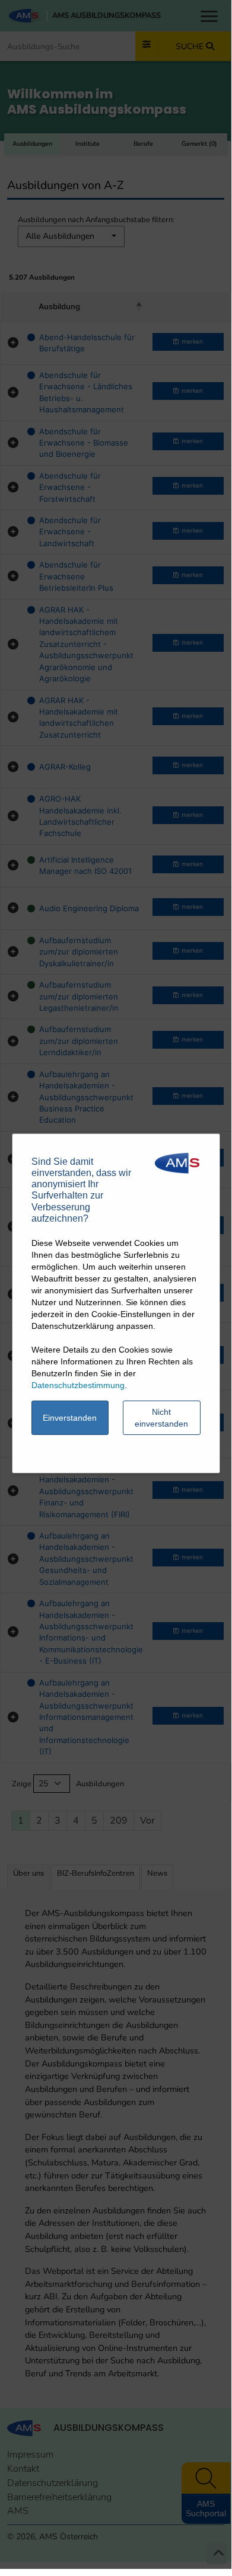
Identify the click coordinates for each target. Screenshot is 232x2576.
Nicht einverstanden (161, 1418)
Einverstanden (70, 1418)
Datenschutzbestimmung (78, 1385)
